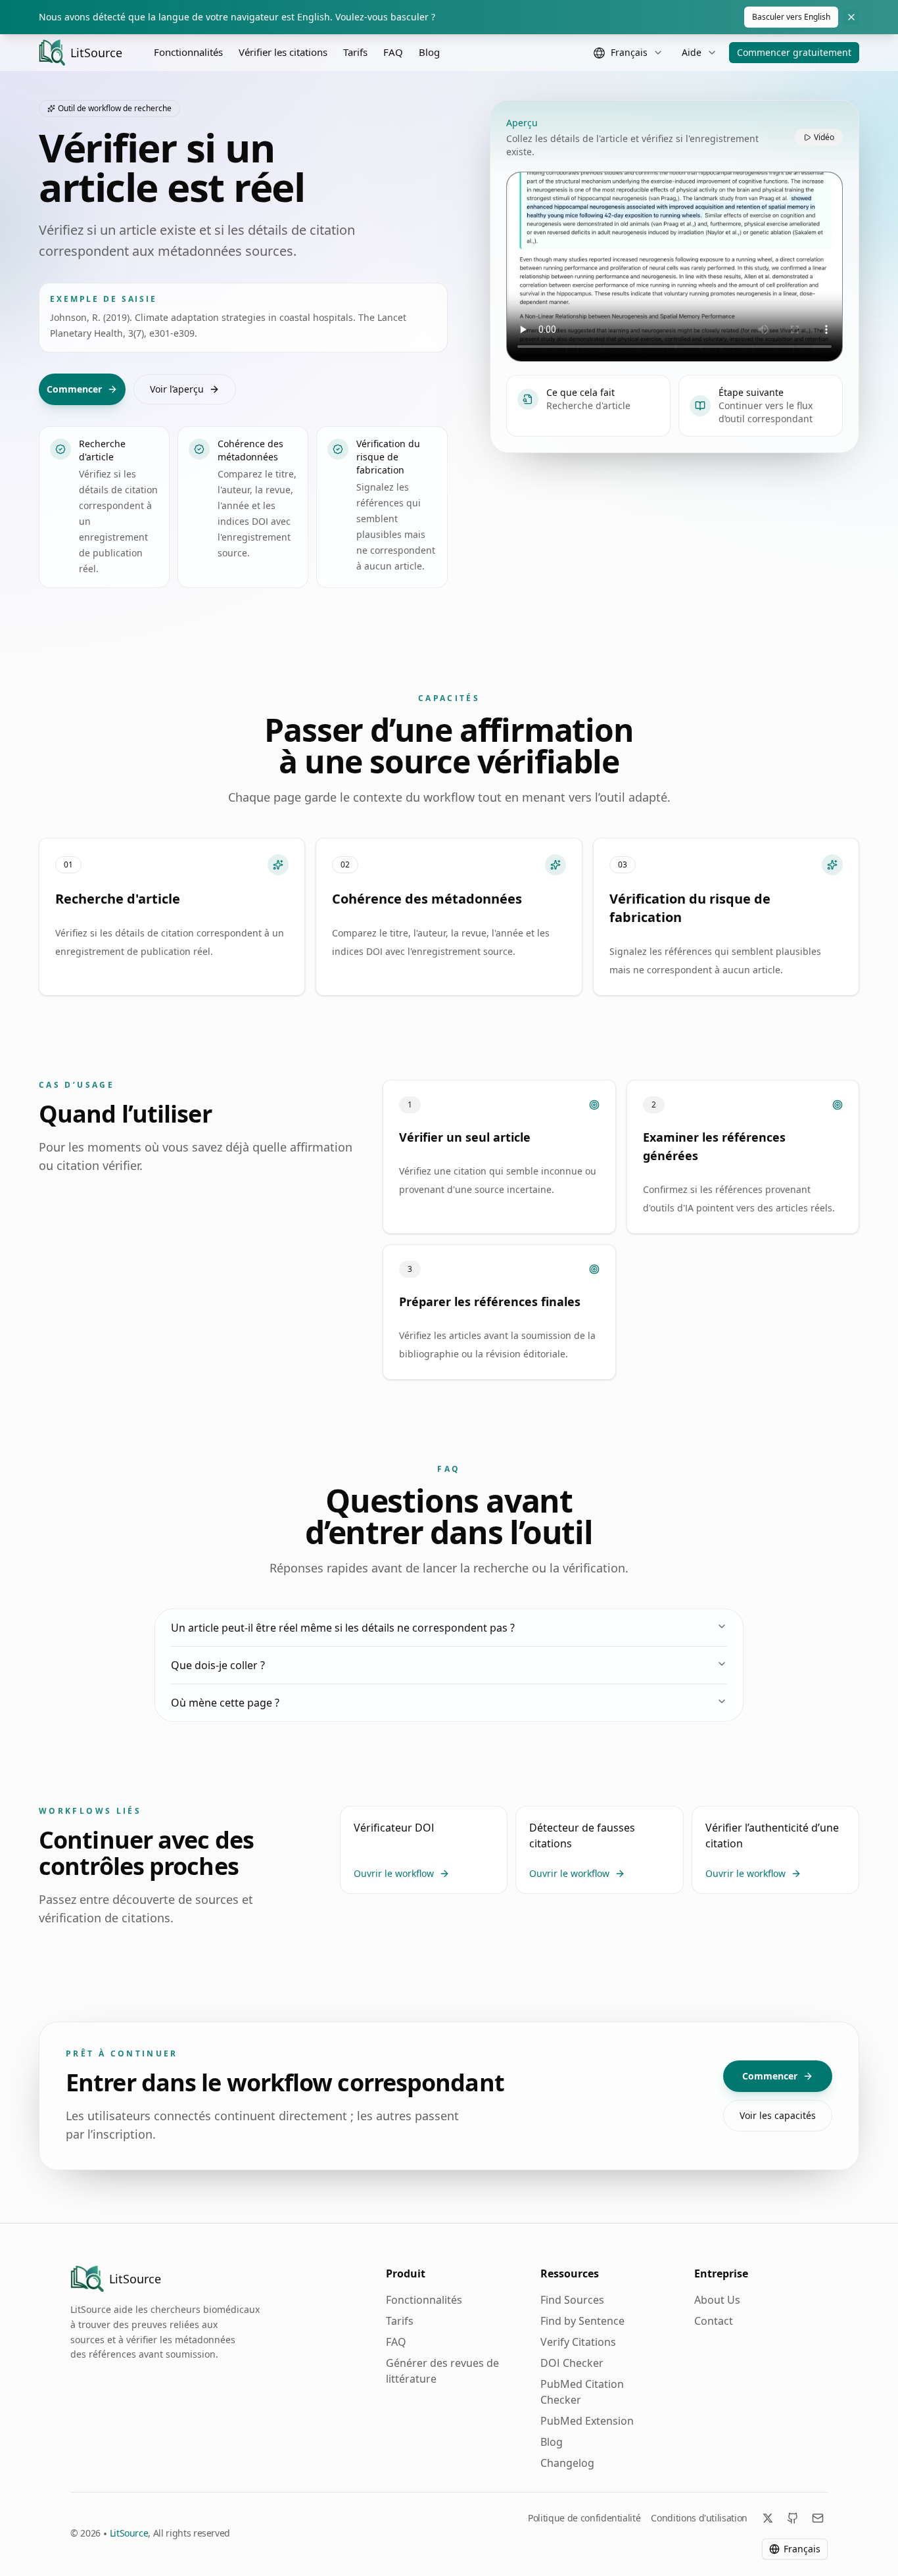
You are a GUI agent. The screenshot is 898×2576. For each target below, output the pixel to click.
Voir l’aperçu (177, 389)
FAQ (393, 52)
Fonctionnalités (188, 52)
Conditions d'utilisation (699, 2518)
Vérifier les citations (283, 52)
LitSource (129, 2533)
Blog (429, 52)
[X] (768, 2518)
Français (802, 2549)
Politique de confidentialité (584, 2518)
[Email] (818, 2518)
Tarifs (355, 52)
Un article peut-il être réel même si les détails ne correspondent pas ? (343, 1628)
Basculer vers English (791, 17)
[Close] (851, 17)
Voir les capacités (778, 2115)
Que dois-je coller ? (218, 1665)
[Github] (793, 2518)
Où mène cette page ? (225, 1703)
